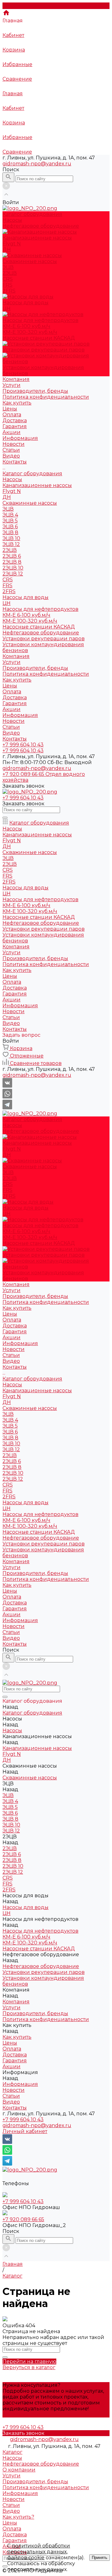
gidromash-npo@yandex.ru (37, 164)
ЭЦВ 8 (10, 532)
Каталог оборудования (32, 474)
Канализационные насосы (37, 485)
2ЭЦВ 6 (12, 556)
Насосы (12, 479)
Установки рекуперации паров (44, 639)
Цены (10, 409)
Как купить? (18, 2517)
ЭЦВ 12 (11, 544)
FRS (7, 285)
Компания (16, 656)
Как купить (17, 680)
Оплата (12, 415)
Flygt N (12, 244)
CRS (8, 279)
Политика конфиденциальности (46, 397)
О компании (19, 2470)
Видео (11, 456)
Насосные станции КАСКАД (39, 338)
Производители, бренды (35, 391)
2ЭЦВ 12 (13, 574)
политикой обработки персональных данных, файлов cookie (39, 2552)
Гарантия (15, 426)
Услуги (12, 385)
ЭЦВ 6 (10, 527)
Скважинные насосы (30, 503)
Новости (14, 444)
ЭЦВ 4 (10, 515)
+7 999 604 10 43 (23, 2120)
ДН (7, 250)
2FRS (9, 291)
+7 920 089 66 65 (23, 2219)
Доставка (15, 420)
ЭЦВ (8, 267)
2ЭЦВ (10, 273)
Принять (100, 2558)
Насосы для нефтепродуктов (40, 609)
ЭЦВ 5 (10, 521)
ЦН (7, 309)
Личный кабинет (25, 2131)
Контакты (15, 739)
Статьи (11, 450)
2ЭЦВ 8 (12, 562)
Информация (20, 715)
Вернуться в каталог (29, 2367)
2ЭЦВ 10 (13, 568)
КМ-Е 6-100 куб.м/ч (26, 326)
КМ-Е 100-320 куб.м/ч (30, 332)
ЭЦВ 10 (11, 538)
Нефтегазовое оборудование (41, 633)
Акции (12, 432)
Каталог (12, 2452)
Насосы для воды (26, 597)
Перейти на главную (29, 2361)
